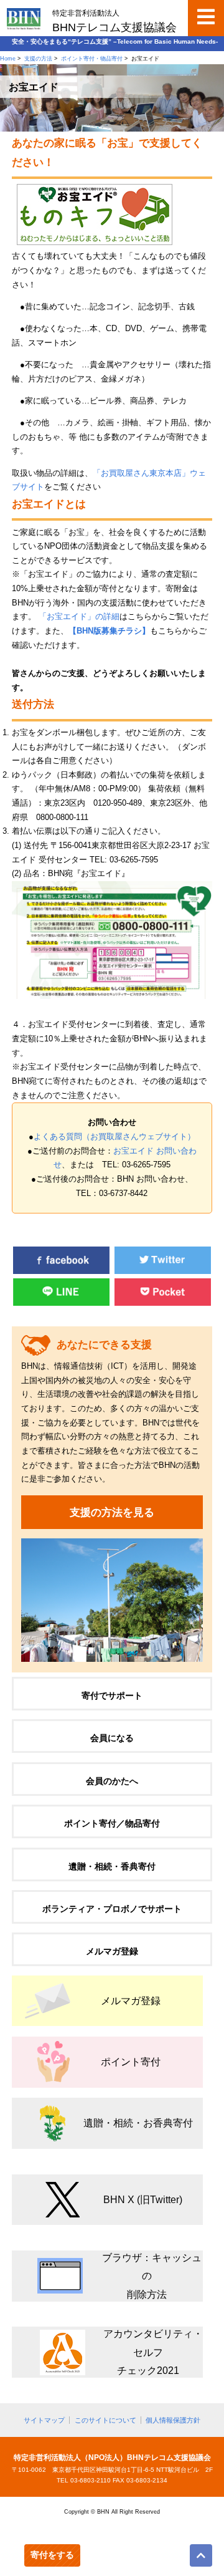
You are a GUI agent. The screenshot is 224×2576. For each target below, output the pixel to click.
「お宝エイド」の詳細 (79, 617)
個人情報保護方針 (173, 2420)
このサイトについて (105, 2420)
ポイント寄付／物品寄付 (112, 1823)
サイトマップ (44, 2420)
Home (8, 59)
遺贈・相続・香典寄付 (112, 1866)
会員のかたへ (112, 1781)
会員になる (112, 1738)
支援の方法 (38, 59)
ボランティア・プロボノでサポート (112, 1909)
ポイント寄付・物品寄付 (92, 59)
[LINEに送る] (61, 1303)
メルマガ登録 (112, 1951)
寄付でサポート (112, 1696)
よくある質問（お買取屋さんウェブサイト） (114, 1137)
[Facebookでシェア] (61, 1271)
